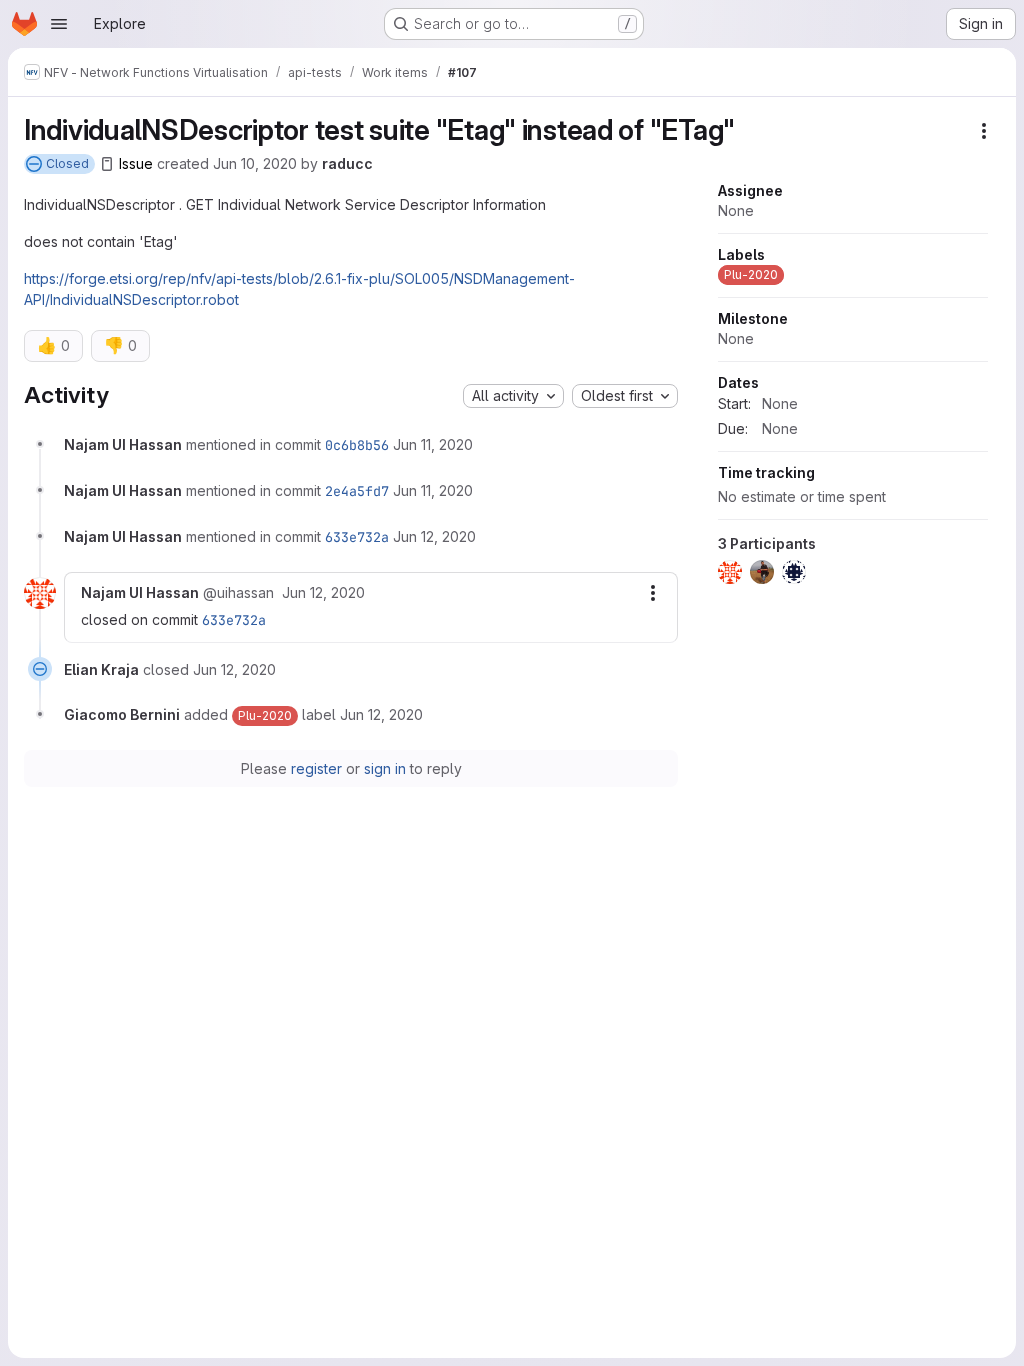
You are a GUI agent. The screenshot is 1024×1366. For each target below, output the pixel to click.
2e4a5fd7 (357, 491)
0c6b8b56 (357, 445)
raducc (347, 163)
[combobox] (513, 396)
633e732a (357, 537)
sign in (385, 768)
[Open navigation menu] (59, 24)
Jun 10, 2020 (255, 163)
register (316, 768)
